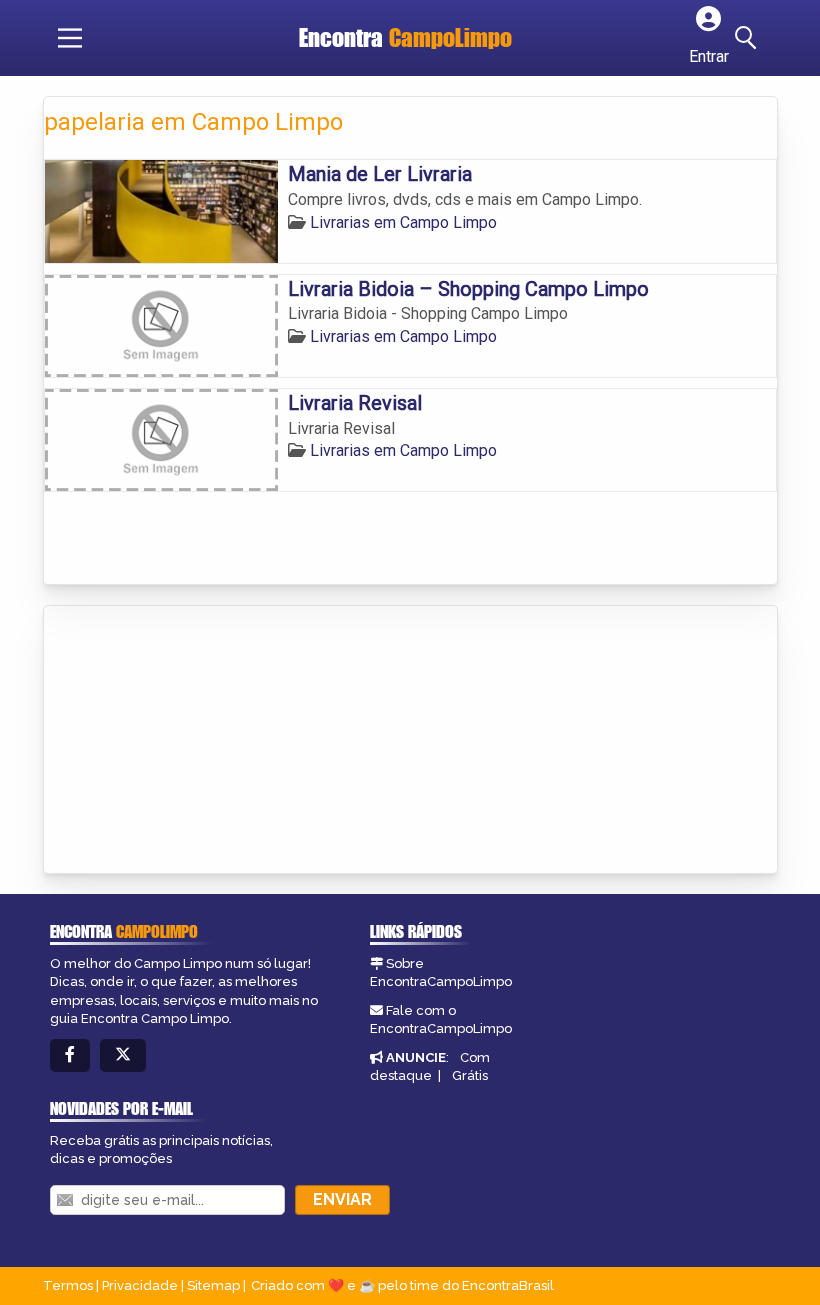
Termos (68, 1285)
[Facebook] (70, 1055)
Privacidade (140, 1285)
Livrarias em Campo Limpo (403, 222)
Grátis (470, 1075)
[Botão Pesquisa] (749, 38)
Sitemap (213, 1285)
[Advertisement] (194, 741)
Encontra (405, 37)
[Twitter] (123, 1055)
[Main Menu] (70, 38)
